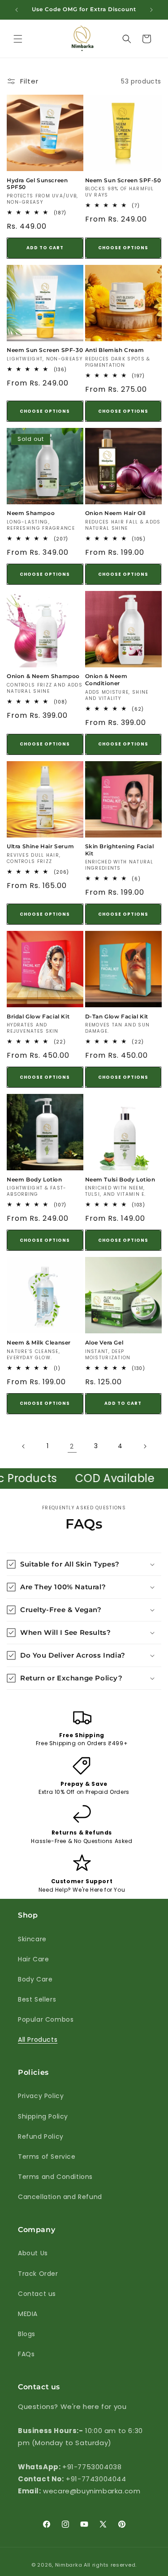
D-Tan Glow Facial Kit (117, 1016)
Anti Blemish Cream (115, 350)
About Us (33, 2253)
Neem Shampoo (31, 513)
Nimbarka (69, 2565)
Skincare (32, 1939)
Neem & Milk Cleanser (39, 1342)
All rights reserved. (110, 2565)
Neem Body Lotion (34, 1179)
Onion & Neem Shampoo (43, 676)
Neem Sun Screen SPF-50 (123, 180)
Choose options (123, 248)
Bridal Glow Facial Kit (38, 1016)
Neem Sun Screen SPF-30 (45, 350)
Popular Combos (46, 2019)
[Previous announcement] (17, 10)
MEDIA (28, 2314)
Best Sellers (37, 1999)
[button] (18, 39)
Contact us (37, 2294)
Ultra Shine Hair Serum (40, 846)
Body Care (35, 1979)
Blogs (27, 2334)
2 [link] (72, 1446)
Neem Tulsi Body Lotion (120, 1179)
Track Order (38, 2274)
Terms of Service (47, 2157)
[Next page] (145, 1446)
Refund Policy (41, 2136)
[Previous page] (24, 1446)
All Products (38, 2040)
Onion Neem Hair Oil (115, 513)
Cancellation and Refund (60, 2197)
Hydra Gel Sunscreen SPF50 (37, 184)
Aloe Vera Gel (104, 1342)
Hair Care (33, 1959)
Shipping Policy (43, 2116)
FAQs (26, 2354)
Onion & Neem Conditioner (106, 680)
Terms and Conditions (55, 2177)
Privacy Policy (41, 2096)
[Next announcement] (151, 10)
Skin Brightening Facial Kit (120, 850)
